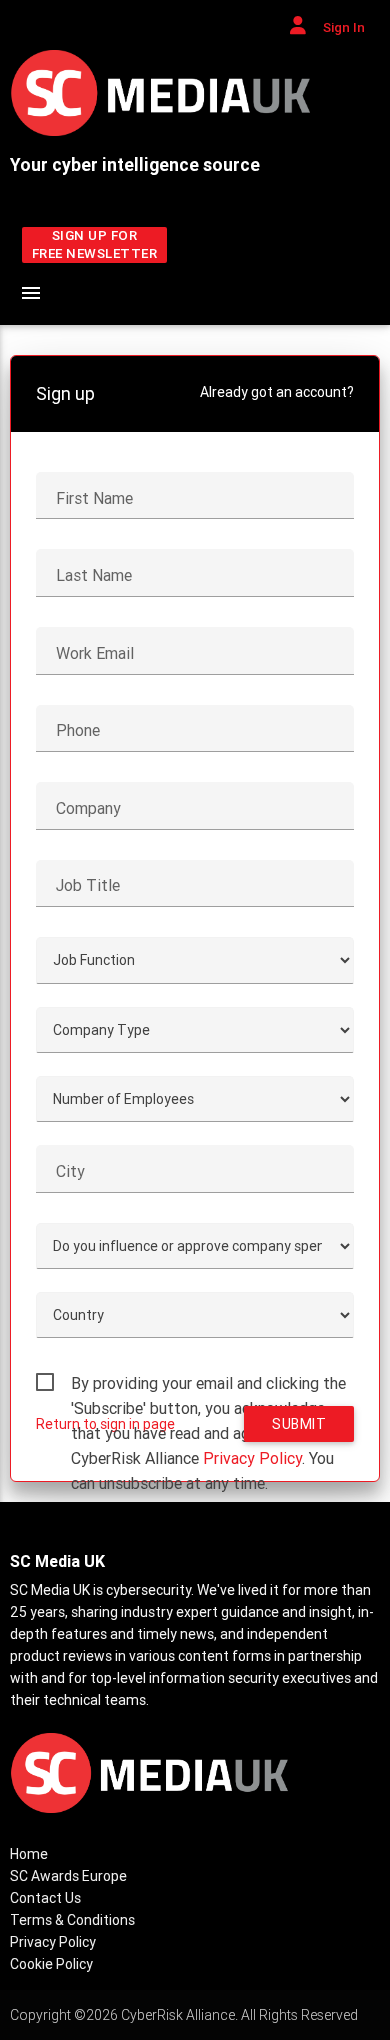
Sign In (342, 27)
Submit (299, 1424)
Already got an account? (277, 392)
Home (29, 1854)
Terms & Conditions (72, 1920)
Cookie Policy (51, 1964)
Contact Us (45, 1898)
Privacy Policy (252, 1458)
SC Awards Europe (68, 1876)
